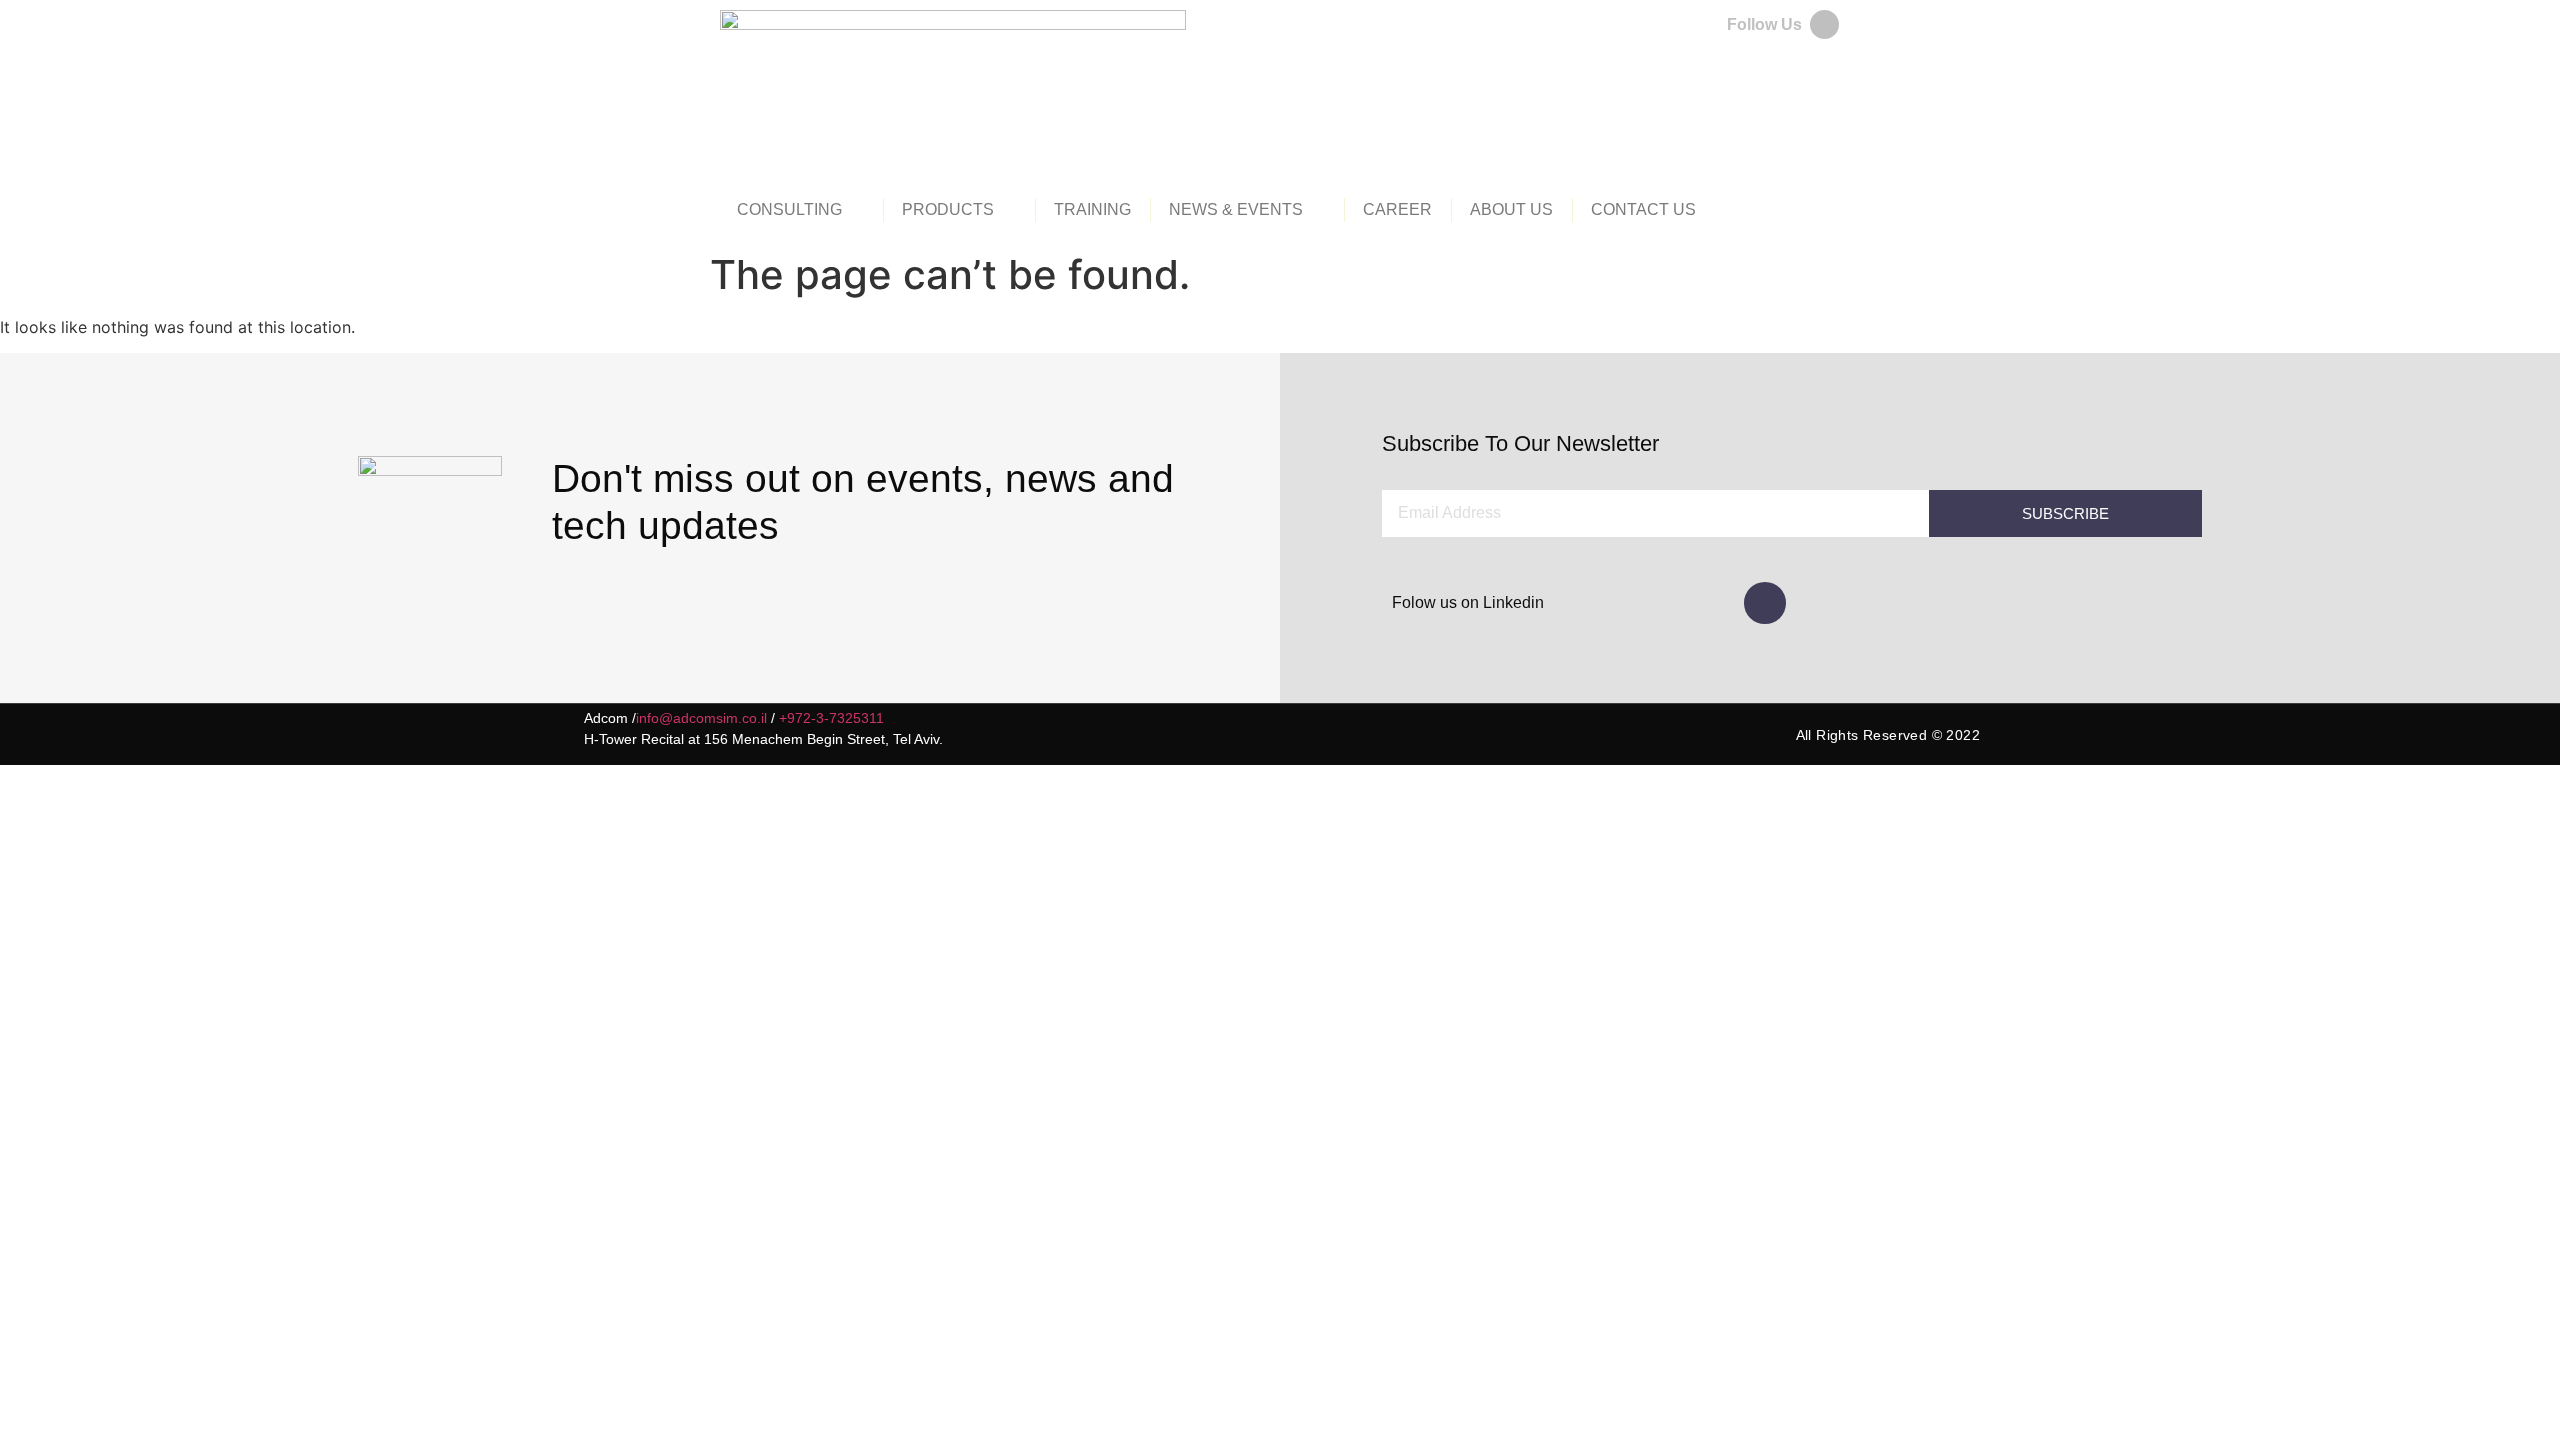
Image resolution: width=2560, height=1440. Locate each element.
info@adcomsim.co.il (701, 718)
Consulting (789, 209)
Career (1397, 209)
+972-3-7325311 (831, 718)
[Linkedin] (1824, 24)
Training (1092, 209)
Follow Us (1764, 24)
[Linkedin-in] (1765, 603)
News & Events (1236, 209)
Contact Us (1643, 209)
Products (948, 209)
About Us (1511, 209)
